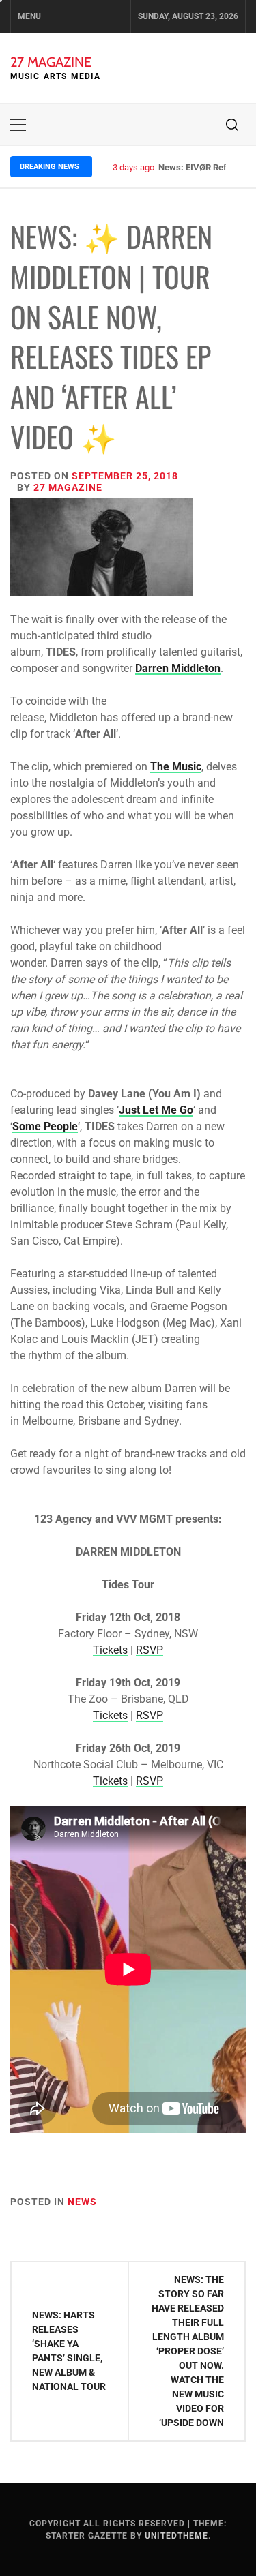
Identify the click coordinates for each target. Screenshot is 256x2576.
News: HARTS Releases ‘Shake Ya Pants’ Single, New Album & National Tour (69, 2351)
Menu (29, 16)
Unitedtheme (176, 2536)
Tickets (110, 1650)
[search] (232, 125)
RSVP (150, 1650)
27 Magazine (51, 62)
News (82, 2202)
